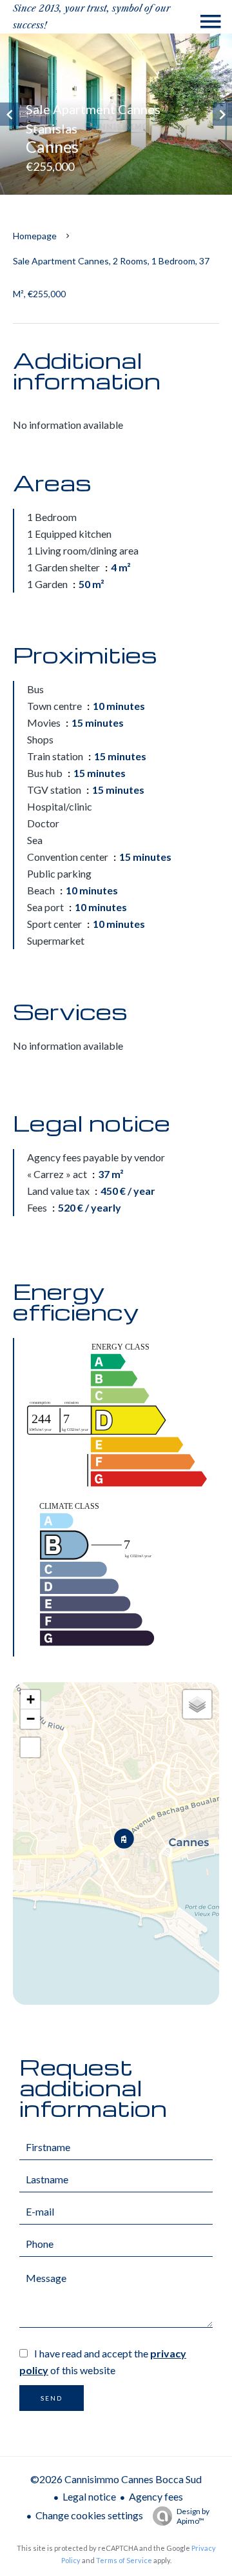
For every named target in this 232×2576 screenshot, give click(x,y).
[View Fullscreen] (30, 1747)
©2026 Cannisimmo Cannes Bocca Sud (116, 2479)
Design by (193, 2516)
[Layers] (197, 1704)
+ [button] (31, 1699)
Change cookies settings (89, 2515)
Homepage (35, 236)
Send (52, 2398)
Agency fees (156, 2496)
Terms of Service (124, 2560)
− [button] (31, 1719)
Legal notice (89, 2496)
